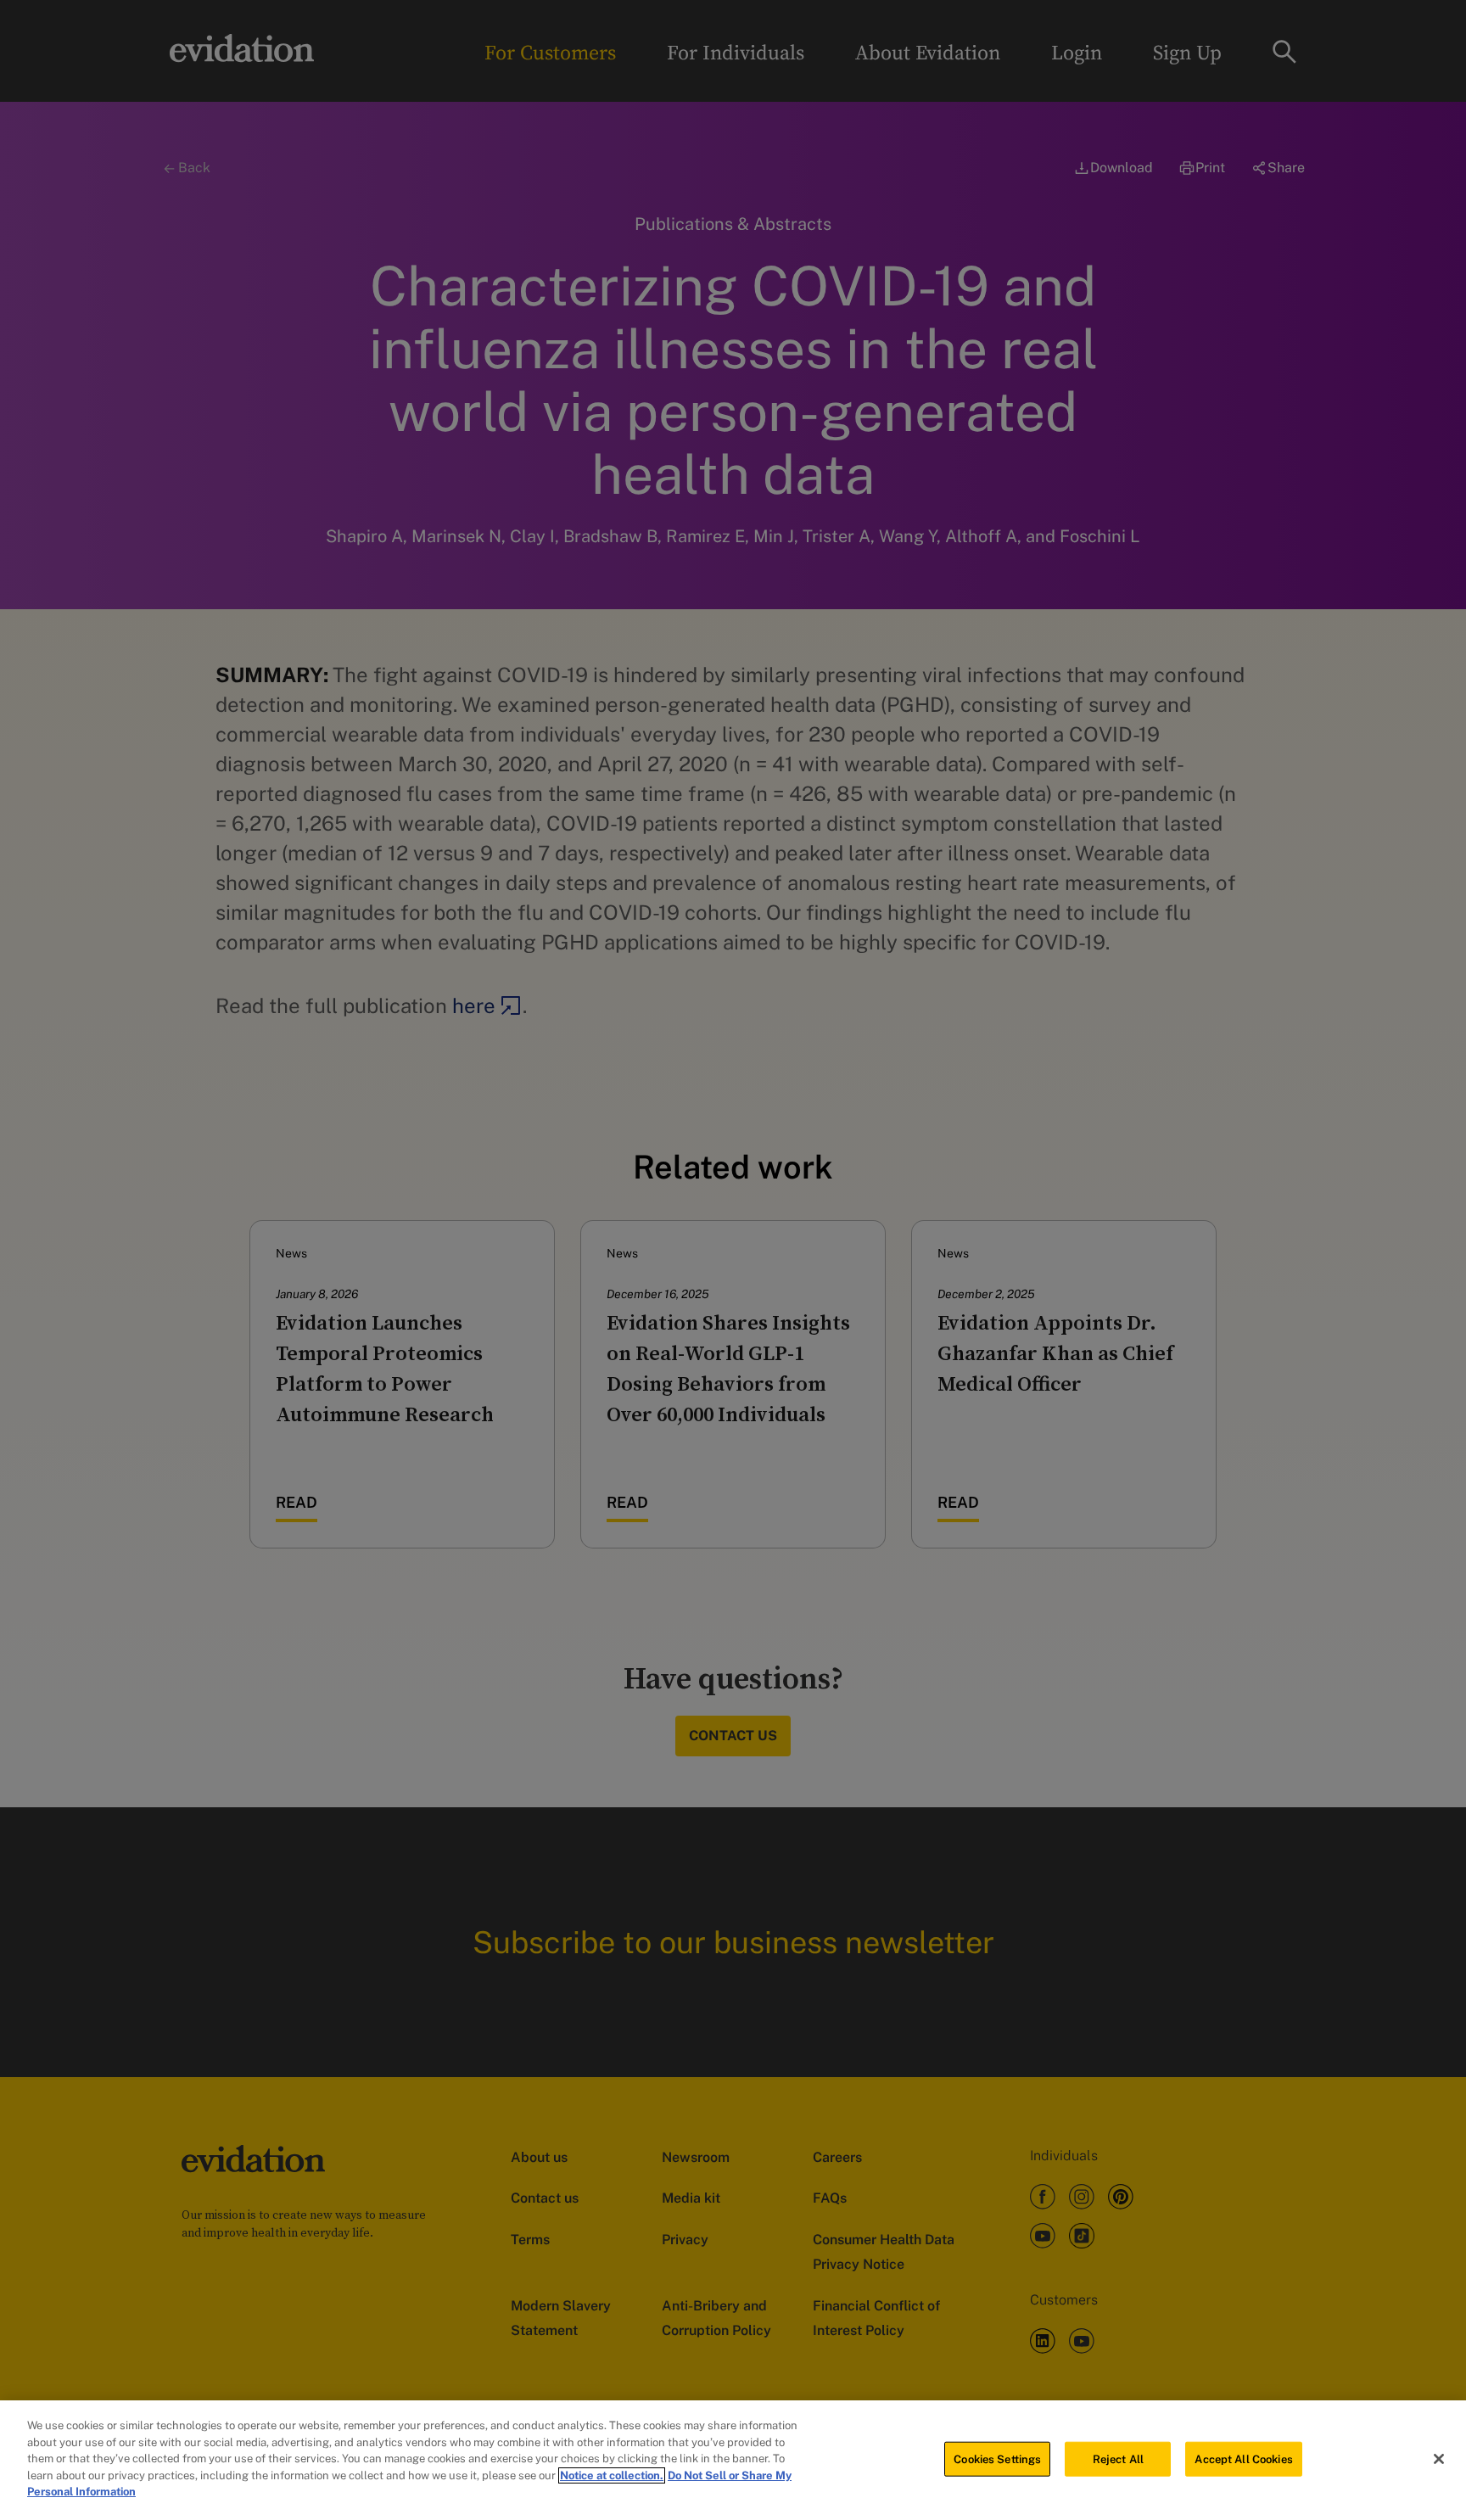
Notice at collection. (612, 2475)
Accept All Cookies (1243, 2458)
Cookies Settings (997, 2458)
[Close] (1439, 2459)
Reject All (1118, 2458)
